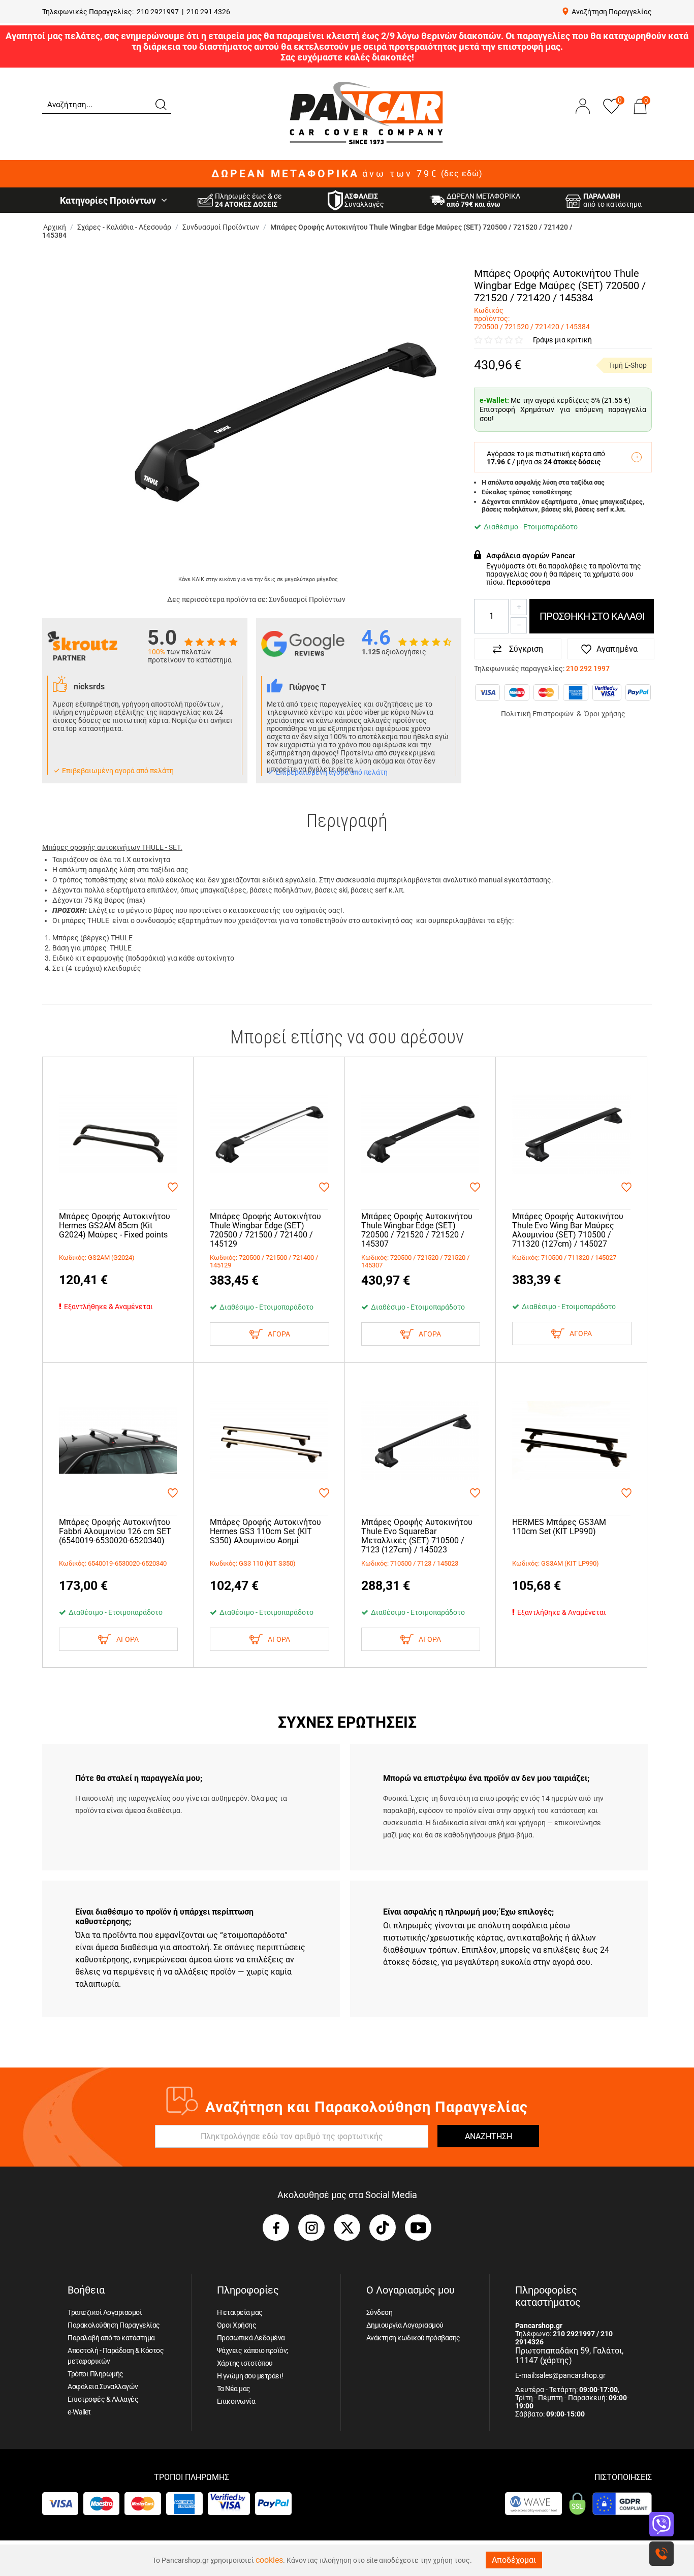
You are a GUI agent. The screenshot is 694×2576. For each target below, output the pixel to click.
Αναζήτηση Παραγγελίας (612, 12)
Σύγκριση (526, 649)
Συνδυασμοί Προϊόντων (307, 599)
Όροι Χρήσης (237, 2325)
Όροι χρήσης (605, 714)
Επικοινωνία (236, 2401)
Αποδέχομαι (514, 2560)
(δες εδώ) (462, 174)
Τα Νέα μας (234, 2389)
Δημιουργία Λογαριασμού (405, 2325)
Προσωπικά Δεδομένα (251, 2338)
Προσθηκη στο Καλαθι (592, 616)
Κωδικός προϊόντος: (492, 314)
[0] (640, 116)
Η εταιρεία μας (240, 2312)
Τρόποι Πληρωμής (96, 2374)
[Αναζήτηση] (161, 104)
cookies (269, 2560)
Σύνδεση (380, 2312)
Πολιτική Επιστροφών (537, 714)
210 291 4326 (208, 12)
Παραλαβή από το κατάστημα (111, 2338)
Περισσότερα (528, 582)
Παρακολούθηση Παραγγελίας (114, 2325)
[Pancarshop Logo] (366, 113)
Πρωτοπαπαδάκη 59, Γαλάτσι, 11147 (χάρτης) (569, 2356)
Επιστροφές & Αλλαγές (103, 2399)
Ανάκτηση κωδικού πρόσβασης (413, 2338)
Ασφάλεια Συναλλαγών (103, 2387)
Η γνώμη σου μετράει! (250, 2376)
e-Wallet (79, 2412)
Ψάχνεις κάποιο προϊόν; (253, 2350)
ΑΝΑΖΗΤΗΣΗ (488, 2136)
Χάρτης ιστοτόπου (245, 2363)
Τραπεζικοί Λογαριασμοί (105, 2312)
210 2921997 (158, 12)
